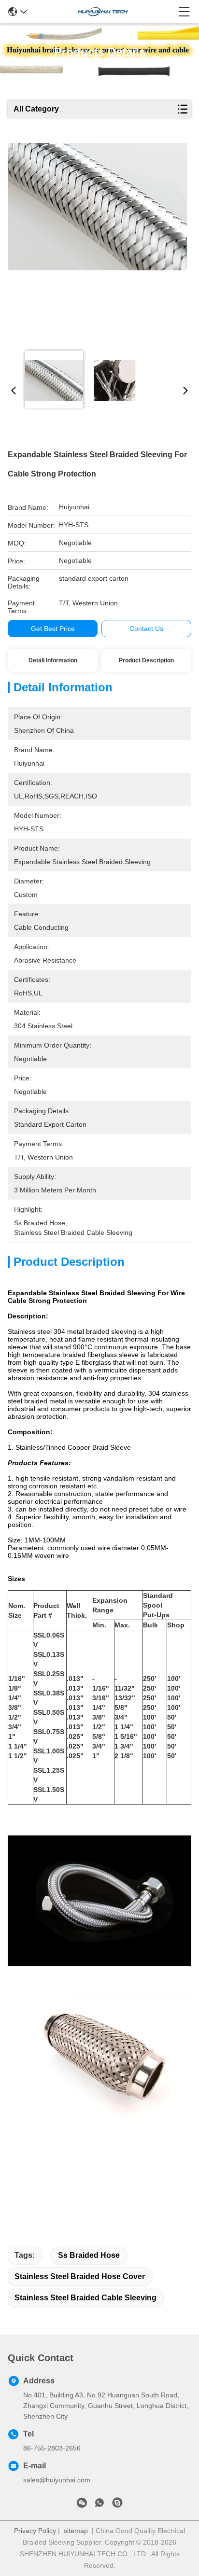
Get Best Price (53, 629)
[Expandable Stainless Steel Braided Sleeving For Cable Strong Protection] (97, 242)
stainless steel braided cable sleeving (85, 2298)
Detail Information (53, 660)
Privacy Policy (35, 2531)
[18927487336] (117, 2505)
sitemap (76, 2531)
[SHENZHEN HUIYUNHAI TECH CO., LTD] (103, 12)
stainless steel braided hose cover (80, 2276)
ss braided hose (89, 2255)
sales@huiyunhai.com (57, 2480)
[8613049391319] (99, 2505)
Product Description (146, 660)
